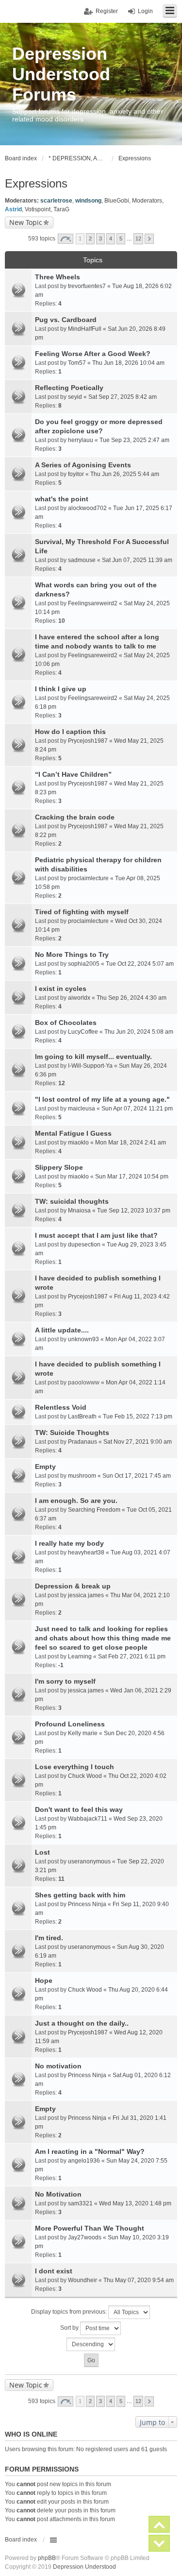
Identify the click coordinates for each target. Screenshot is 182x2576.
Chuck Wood (85, 1776)
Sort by (70, 2328)
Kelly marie (83, 1733)
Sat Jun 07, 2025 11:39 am (137, 560)
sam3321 (80, 2203)
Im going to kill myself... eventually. (93, 1057)
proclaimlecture (88, 878)
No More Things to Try (72, 955)
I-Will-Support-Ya (90, 1066)
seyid (75, 397)
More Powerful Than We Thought (90, 2228)
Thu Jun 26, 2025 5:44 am (125, 474)
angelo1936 (84, 2161)
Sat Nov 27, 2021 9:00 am (138, 1442)
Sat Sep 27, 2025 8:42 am (123, 397)
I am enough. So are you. (76, 1501)
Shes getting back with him (80, 1895)
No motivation (58, 2066)
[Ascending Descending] (91, 2344)
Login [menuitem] (145, 11)
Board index (21, 2540)
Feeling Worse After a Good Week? (93, 354)
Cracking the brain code (75, 817)
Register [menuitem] (107, 11)
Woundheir (83, 2280)
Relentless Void (61, 1407)
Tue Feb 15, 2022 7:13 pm (138, 1416)
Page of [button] (66, 239)
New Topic (26, 222)
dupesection (84, 1245)
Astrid (13, 209)
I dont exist (54, 2271)
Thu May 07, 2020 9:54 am (139, 2280)
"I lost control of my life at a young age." (102, 1099)
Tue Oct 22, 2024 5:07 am (140, 964)
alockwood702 (87, 508)
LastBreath (82, 1416)
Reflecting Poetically (69, 388)
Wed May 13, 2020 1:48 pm (135, 2203)
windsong (88, 201)
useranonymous (89, 1861)
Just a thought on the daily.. (82, 2023)
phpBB (47, 2558)
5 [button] (121, 239)
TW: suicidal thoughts (72, 1201)
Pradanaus (83, 1442)
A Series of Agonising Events (83, 465)
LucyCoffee (83, 1032)
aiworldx (79, 998)
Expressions (36, 183)
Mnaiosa (79, 1211)
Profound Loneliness (70, 1724)
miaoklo (78, 1143)
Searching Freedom (94, 1510)
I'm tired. (49, 1938)
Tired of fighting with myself (82, 912)
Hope (44, 1980)
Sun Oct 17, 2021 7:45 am (137, 1476)
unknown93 (83, 1339)
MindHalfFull (85, 329)
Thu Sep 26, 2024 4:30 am (132, 998)
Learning (80, 1656)
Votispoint (38, 209)
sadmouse (82, 560)
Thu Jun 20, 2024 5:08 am (139, 1032)
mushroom (82, 1476)
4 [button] (111, 239)
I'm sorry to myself (65, 1681)
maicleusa (82, 1109)
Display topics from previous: (70, 2312)
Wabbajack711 (88, 1819)
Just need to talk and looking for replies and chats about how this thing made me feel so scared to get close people (103, 1638)
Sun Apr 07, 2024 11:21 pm (137, 1109)
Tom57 (77, 363)
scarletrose (56, 201)
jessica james (86, 1595)
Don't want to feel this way (79, 1809)
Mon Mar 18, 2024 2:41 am (131, 1143)
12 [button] (138, 239)
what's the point (62, 499)
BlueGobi (117, 201)
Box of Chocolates (66, 1023)
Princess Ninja (87, 1904)
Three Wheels (58, 277)
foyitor (76, 474)
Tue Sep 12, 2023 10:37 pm (134, 1211)
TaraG (61, 209)
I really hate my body (69, 1543)
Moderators (147, 201)
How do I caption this (70, 732)
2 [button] (90, 239)
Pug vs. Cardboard (66, 320)
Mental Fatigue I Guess (73, 1133)
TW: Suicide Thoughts (72, 1433)
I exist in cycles (61, 989)
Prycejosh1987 (88, 741)
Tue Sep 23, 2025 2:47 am (134, 440)
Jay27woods (85, 2237)
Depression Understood (84, 2567)
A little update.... (62, 1330)
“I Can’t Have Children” (73, 774)
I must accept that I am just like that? (96, 1235)
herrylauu (81, 440)
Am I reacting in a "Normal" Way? (90, 2151)
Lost (42, 1852)
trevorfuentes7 (87, 286)
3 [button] (100, 239)
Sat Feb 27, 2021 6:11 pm (132, 1656)
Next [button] (149, 239)
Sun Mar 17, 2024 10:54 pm (132, 1177)
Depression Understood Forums (61, 74)
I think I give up (61, 689)
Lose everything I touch (74, 1767)
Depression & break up (73, 1586)
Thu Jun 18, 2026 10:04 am (128, 363)
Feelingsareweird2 (93, 603)
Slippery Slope (59, 1167)
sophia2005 (84, 964)
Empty (45, 1467)
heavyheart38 (86, 1552)
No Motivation (58, 2194)
